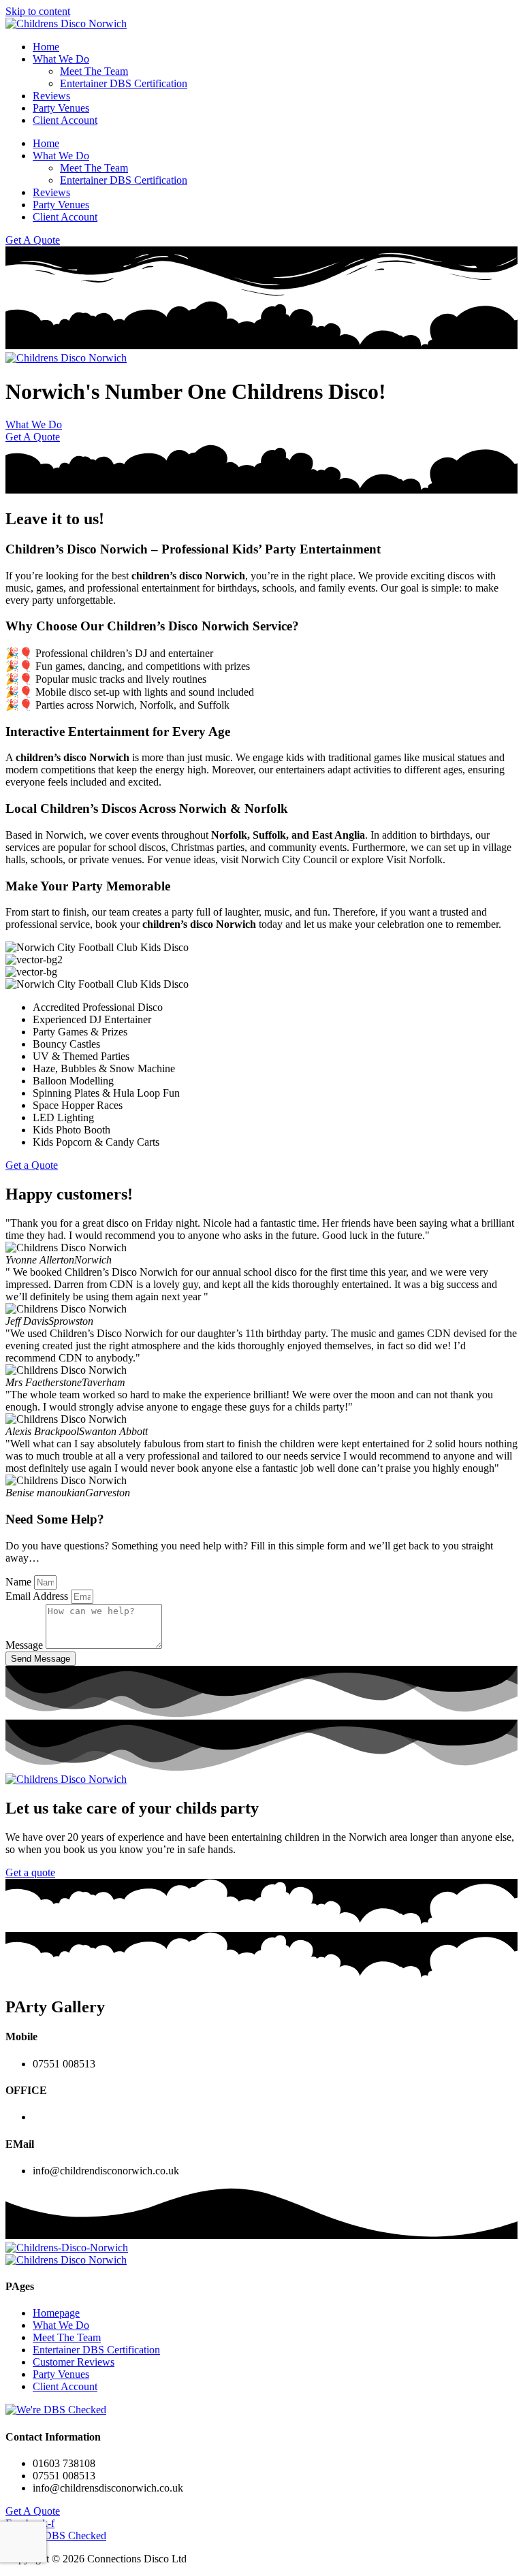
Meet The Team (94, 71)
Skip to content (38, 11)
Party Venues (61, 108)
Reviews (51, 96)
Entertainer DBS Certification (124, 83)
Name (20, 1582)
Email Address (38, 1596)
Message (26, 1645)
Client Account (65, 120)
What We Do (61, 59)
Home (46, 47)
